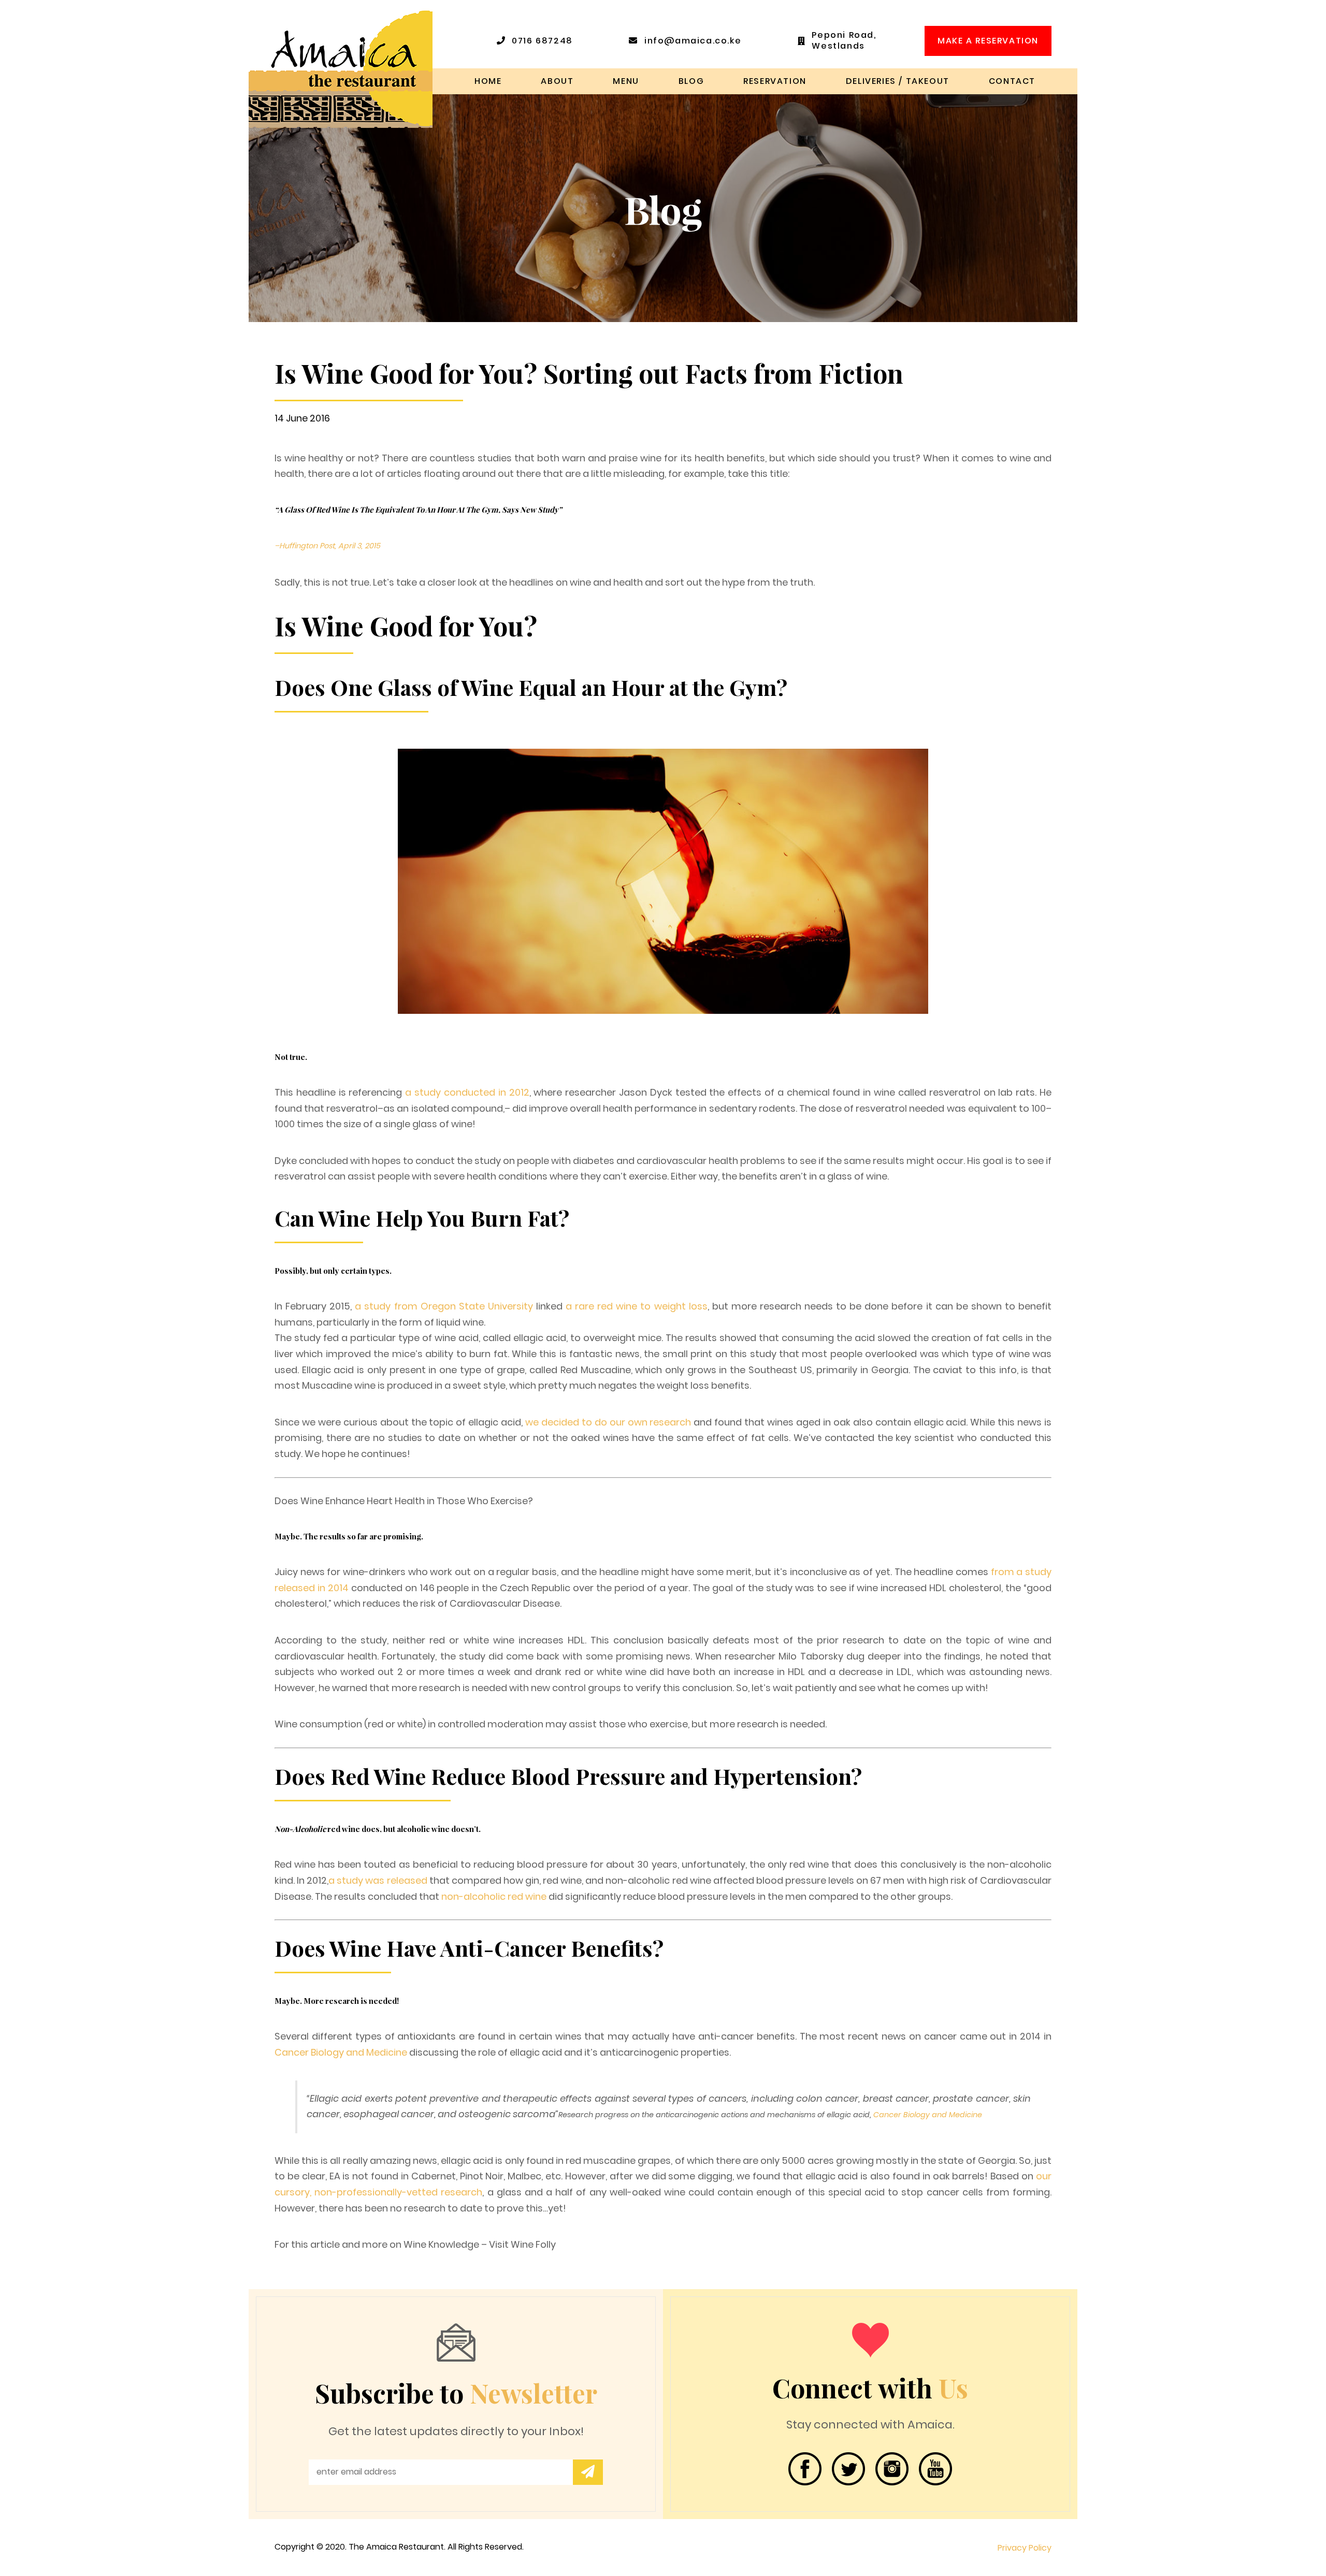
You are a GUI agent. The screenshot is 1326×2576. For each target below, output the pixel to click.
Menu (626, 81)
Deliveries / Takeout (898, 81)
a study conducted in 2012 (467, 1092)
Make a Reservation (988, 41)
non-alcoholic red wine (494, 1896)
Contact (1012, 81)
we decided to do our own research (608, 1422)
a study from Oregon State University (444, 1306)
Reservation (775, 81)
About (557, 81)
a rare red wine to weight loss (637, 1306)
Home (488, 81)
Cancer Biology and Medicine (341, 2052)
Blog (691, 81)
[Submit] (588, 2472)
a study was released (378, 1880)
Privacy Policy (1025, 2548)
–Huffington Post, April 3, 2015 (327, 546)
